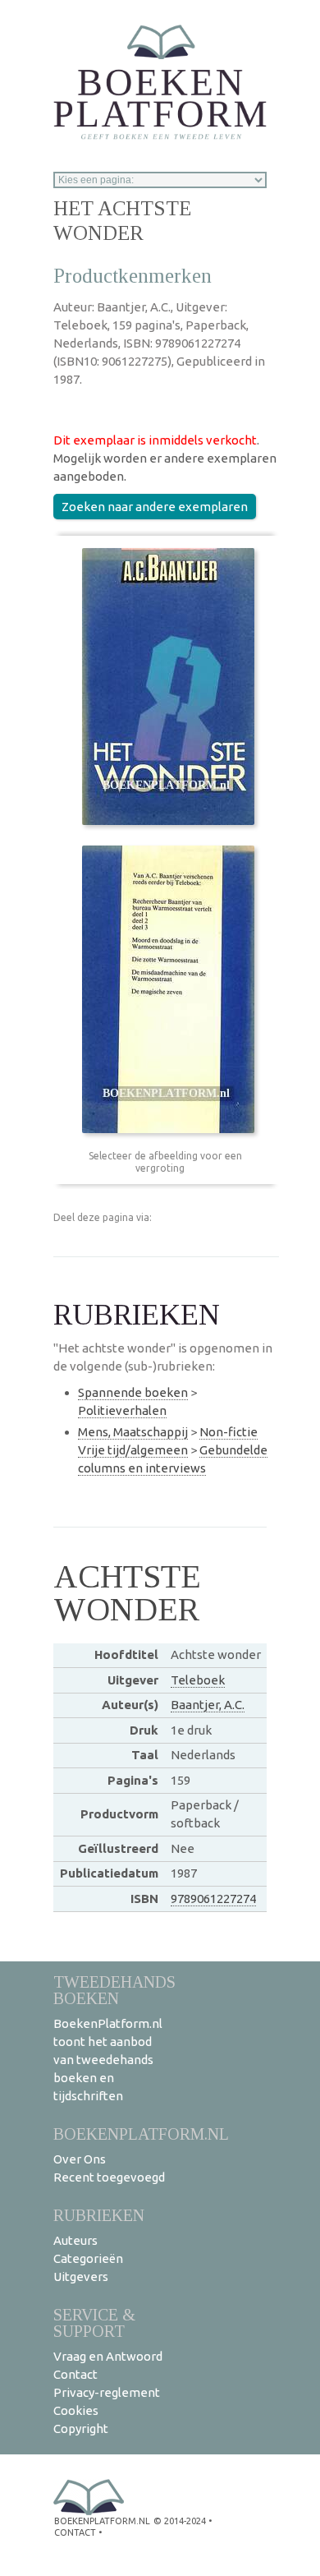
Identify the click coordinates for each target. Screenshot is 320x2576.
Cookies (76, 2410)
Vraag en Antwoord (108, 2356)
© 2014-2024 (180, 2521)
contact (75, 2532)
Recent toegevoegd (109, 2177)
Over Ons (80, 2159)
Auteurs (75, 2240)
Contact (75, 2374)
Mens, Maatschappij (133, 1432)
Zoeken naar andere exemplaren (155, 507)
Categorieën (88, 2258)
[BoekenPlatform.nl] (160, 77)
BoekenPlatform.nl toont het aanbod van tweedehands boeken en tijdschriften (108, 2060)
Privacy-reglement (107, 2392)
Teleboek (198, 1680)
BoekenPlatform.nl (141, 2134)
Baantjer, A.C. (208, 1705)
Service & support (94, 2323)
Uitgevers (81, 2276)
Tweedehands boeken (114, 1990)
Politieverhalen (122, 1410)
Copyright (81, 2429)
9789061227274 (213, 1899)
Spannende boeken (133, 1392)
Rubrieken (99, 2215)
